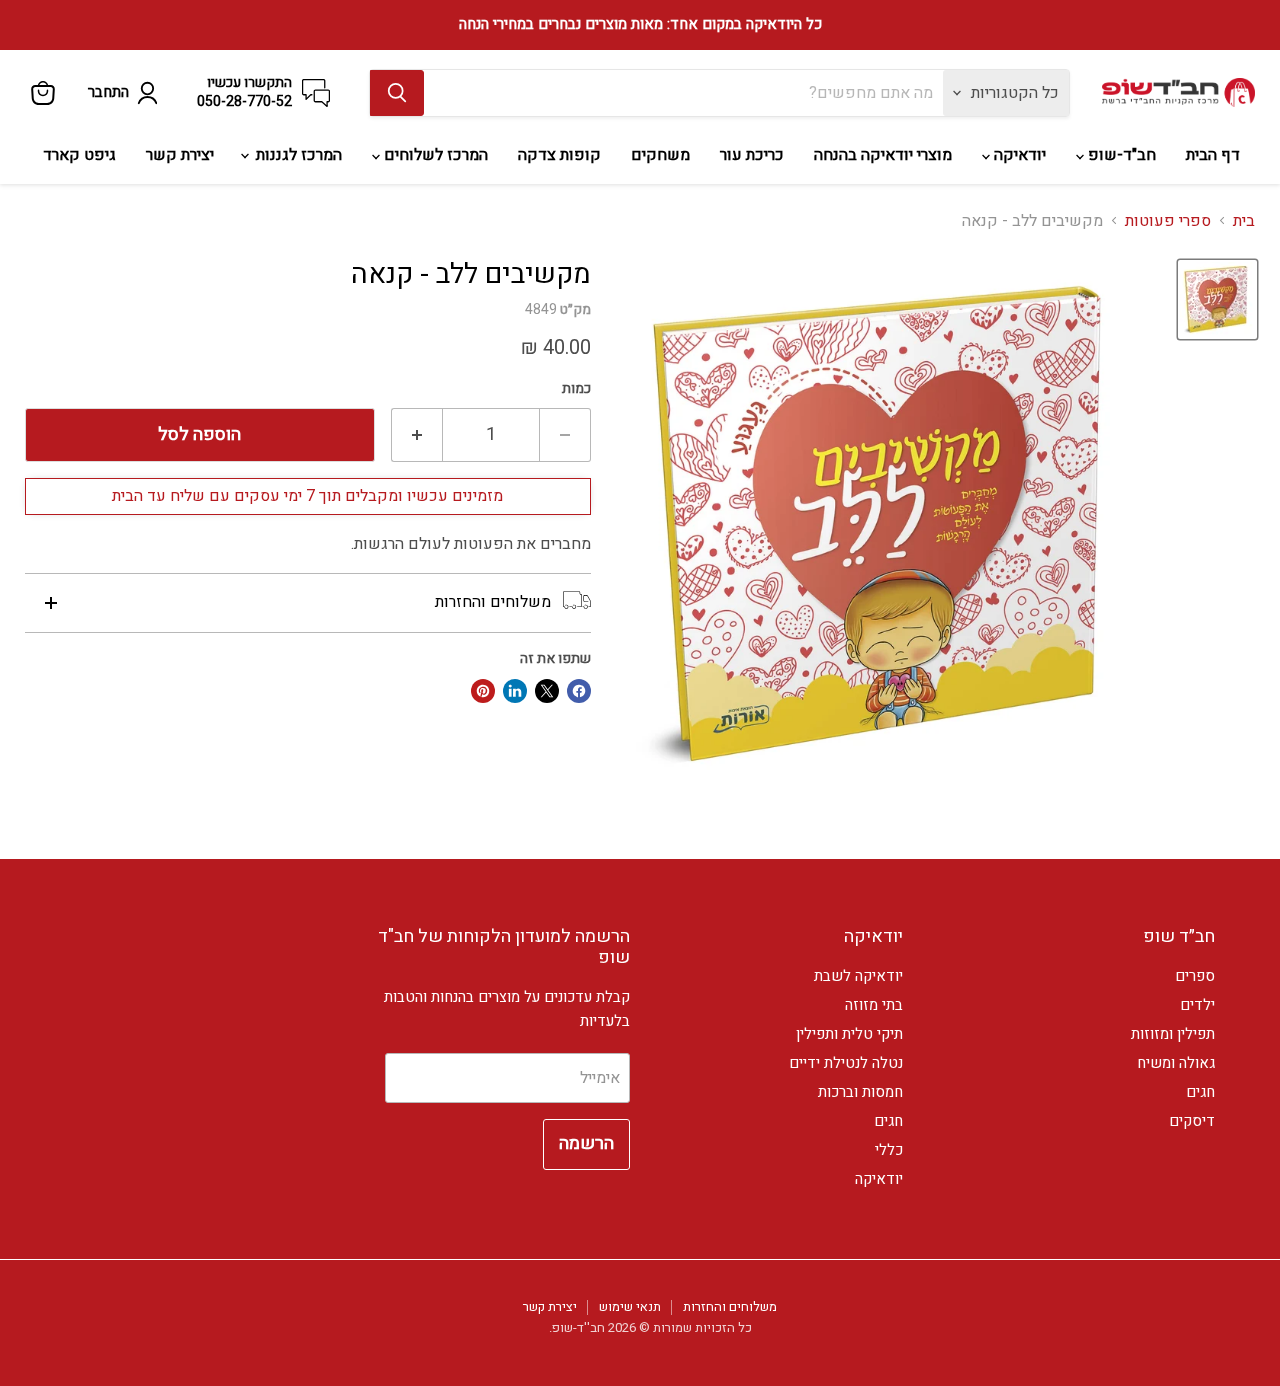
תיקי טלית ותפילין (849, 1034)
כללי (889, 1150)
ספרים (1195, 976)
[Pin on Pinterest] (483, 691)
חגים (1200, 1092)
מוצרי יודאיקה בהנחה (883, 155)
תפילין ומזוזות (1173, 1034)
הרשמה (586, 1143)
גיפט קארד (79, 155)
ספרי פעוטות (1168, 221)
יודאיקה (1018, 155)
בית (1244, 221)
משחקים (660, 155)
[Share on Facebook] (579, 691)
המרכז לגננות (297, 155)
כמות (576, 389)
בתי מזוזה (874, 1005)
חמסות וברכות (860, 1092)
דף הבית (1213, 155)
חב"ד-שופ (1120, 155)
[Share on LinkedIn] (515, 691)
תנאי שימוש (630, 1306)
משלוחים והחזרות (730, 1306)
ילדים (1197, 1005)
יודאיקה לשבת (858, 976)
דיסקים (1192, 1121)
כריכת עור (752, 155)
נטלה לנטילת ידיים (846, 1063)
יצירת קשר (180, 155)
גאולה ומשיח (1176, 1063)
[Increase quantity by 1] (416, 435)
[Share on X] (547, 691)
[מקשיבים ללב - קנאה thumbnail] (1217, 299)
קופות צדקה (559, 155)
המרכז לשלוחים (434, 155)
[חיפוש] (397, 93)
